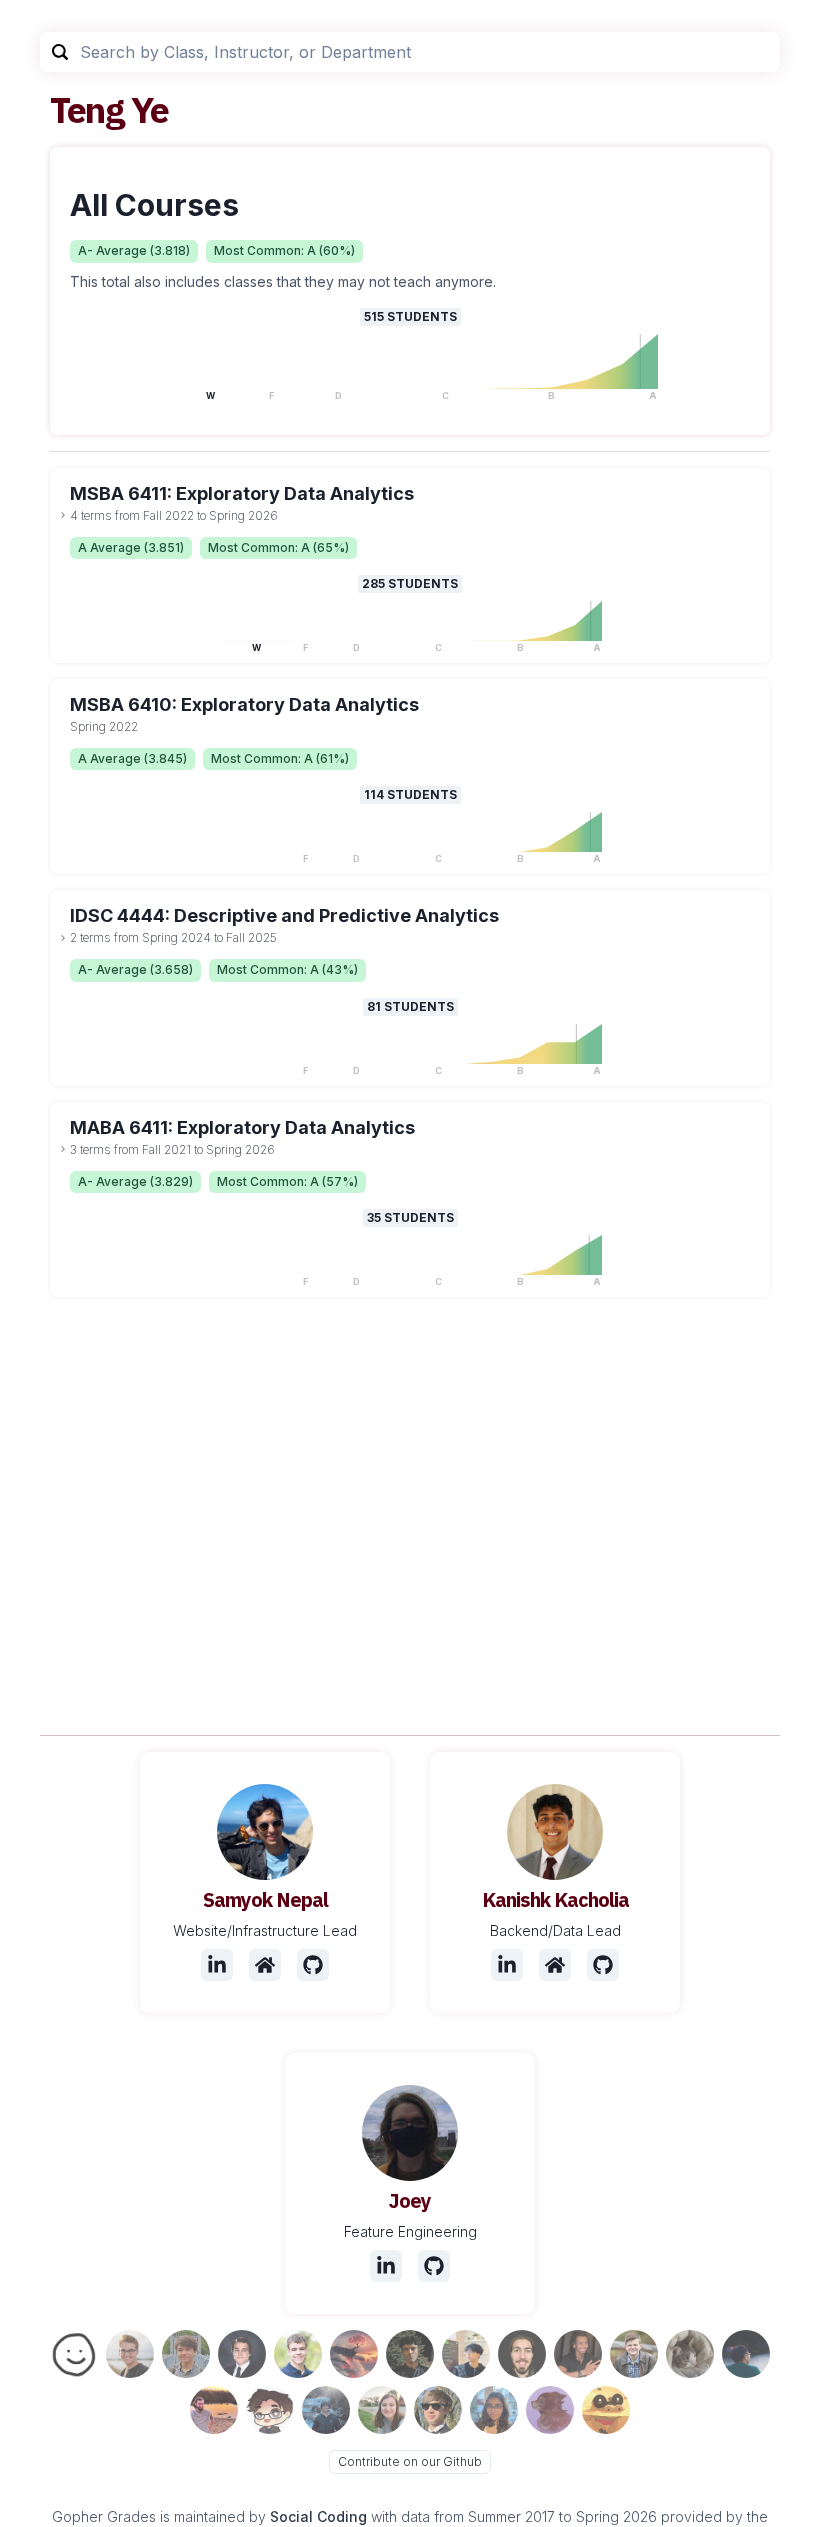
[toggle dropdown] (63, 515)
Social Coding (318, 2516)
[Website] (265, 1965)
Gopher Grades (104, 2516)
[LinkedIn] (217, 1965)
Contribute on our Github (410, 2461)
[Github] (313, 1965)
